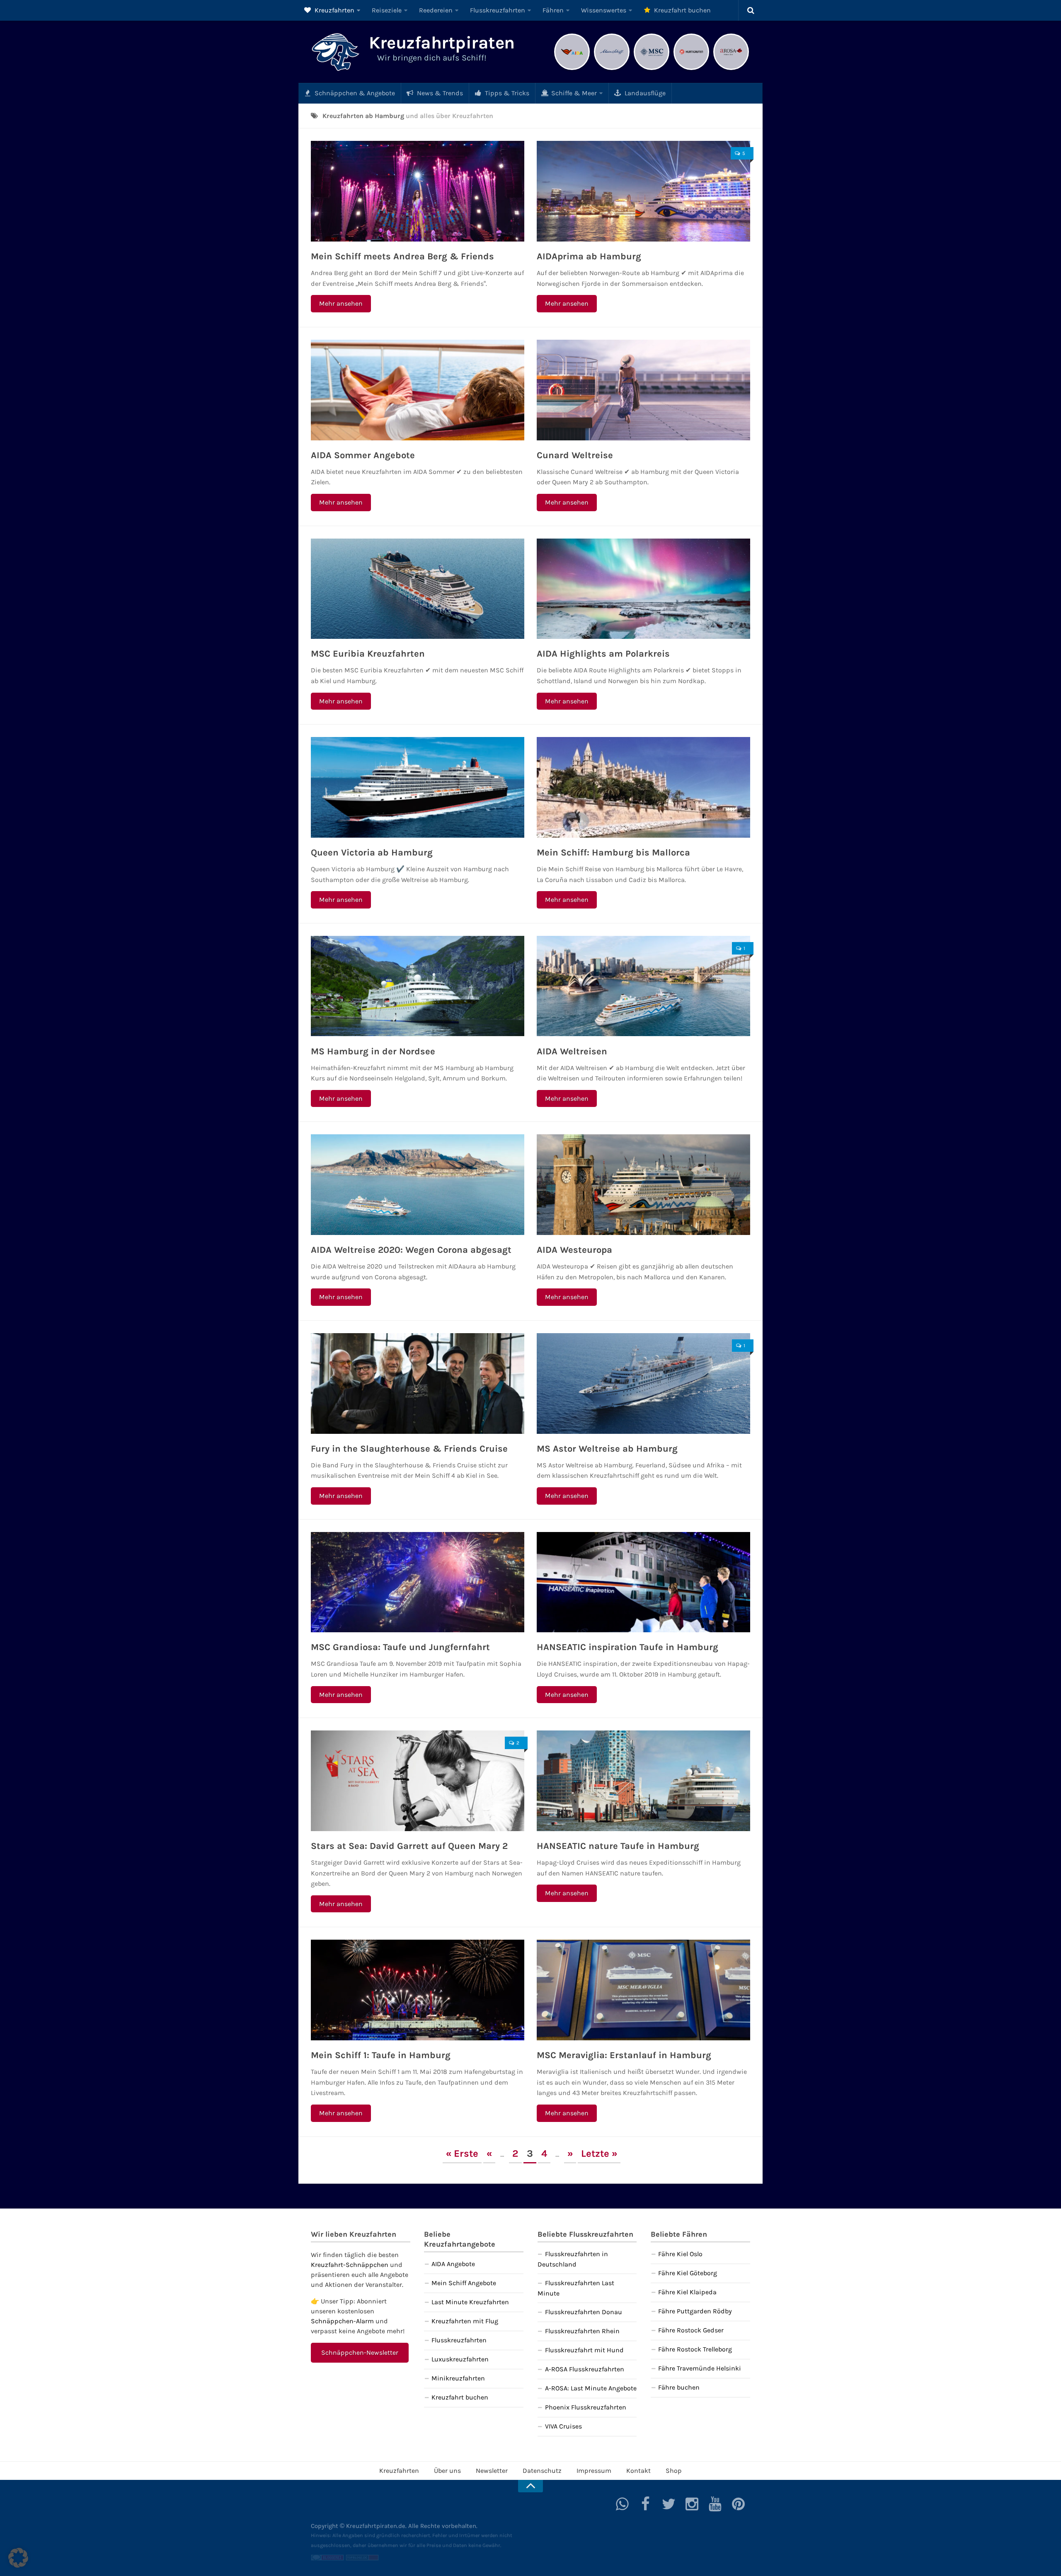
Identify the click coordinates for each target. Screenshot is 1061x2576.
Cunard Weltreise (575, 455)
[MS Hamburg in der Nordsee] (418, 986)
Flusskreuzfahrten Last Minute (576, 2288)
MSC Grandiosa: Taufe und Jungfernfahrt (400, 1647)
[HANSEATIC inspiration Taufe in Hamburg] (643, 1582)
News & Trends (439, 93)
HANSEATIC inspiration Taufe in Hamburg (627, 1647)
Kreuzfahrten (334, 10)
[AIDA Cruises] (572, 69)
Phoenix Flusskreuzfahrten (586, 2407)
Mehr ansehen (341, 303)
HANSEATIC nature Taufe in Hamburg (618, 1846)
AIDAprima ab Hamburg (589, 256)
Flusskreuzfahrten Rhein (582, 2331)
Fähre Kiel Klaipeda (687, 2292)
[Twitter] (669, 2504)
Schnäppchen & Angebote (354, 93)
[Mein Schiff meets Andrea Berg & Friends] (418, 191)
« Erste (462, 2153)
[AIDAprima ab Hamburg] (643, 191)
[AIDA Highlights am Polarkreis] (643, 589)
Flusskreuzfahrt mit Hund (584, 2350)
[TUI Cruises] (612, 69)
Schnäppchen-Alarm (342, 2321)
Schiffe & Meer (573, 93)
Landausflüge (644, 93)
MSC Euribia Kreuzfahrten (368, 654)
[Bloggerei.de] (327, 2559)
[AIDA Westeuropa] (643, 1185)
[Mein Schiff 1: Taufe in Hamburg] (418, 1990)
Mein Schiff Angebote (464, 2283)
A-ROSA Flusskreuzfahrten (585, 2369)
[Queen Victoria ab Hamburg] (418, 787)
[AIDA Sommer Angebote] (418, 390)
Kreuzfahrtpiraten (442, 43)
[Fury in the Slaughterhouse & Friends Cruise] (418, 1383)
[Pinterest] (739, 2504)
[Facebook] (646, 2504)
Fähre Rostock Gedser (691, 2330)
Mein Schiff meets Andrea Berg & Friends (402, 256)
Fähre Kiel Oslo (680, 2254)
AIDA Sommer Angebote (363, 455)
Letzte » (599, 2153)
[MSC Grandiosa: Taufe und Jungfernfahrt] (418, 1582)
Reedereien (436, 10)
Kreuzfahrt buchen (682, 10)
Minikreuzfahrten (458, 2378)
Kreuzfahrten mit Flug (465, 2321)
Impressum (594, 2471)
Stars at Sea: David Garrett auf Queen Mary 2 (409, 1846)
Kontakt (638, 2471)
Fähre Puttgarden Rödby (695, 2311)
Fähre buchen (679, 2387)
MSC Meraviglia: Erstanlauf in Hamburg (624, 2055)
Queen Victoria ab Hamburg (372, 853)
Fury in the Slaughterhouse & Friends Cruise (409, 1449)
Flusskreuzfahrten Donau (584, 2312)
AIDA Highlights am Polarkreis (603, 654)
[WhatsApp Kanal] (623, 2504)
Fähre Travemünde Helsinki (700, 2368)
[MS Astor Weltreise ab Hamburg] (643, 1383)
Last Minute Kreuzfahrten (470, 2302)
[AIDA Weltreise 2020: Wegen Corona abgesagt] (418, 1185)
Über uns (447, 2471)
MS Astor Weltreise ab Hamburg (607, 1449)
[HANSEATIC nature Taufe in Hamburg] (643, 1781)
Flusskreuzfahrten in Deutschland (573, 2259)
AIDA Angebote (453, 2264)
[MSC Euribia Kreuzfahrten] (418, 589)
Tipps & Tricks (506, 93)
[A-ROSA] (731, 69)
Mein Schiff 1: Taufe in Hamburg (381, 2055)
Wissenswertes (604, 10)
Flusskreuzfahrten (498, 10)
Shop (674, 2471)
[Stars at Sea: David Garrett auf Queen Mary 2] (418, 1781)
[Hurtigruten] (691, 69)
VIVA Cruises (563, 2426)
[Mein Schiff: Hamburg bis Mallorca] (643, 787)
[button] (18, 2558)
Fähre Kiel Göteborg (688, 2273)
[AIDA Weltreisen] (643, 986)
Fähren (553, 10)
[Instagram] (692, 2504)
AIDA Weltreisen (572, 1051)
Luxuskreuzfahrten (460, 2359)
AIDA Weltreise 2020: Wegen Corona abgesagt (411, 1250)
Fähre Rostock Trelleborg (695, 2349)
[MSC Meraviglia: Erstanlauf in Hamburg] (643, 1990)
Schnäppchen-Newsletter (360, 2352)
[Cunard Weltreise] (643, 390)
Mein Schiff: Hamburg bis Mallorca (613, 853)
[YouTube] (715, 2504)
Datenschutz (542, 2471)
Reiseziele (387, 10)
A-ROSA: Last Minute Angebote (591, 2388)
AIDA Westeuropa (574, 1250)
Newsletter (492, 2471)
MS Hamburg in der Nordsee (373, 1051)
